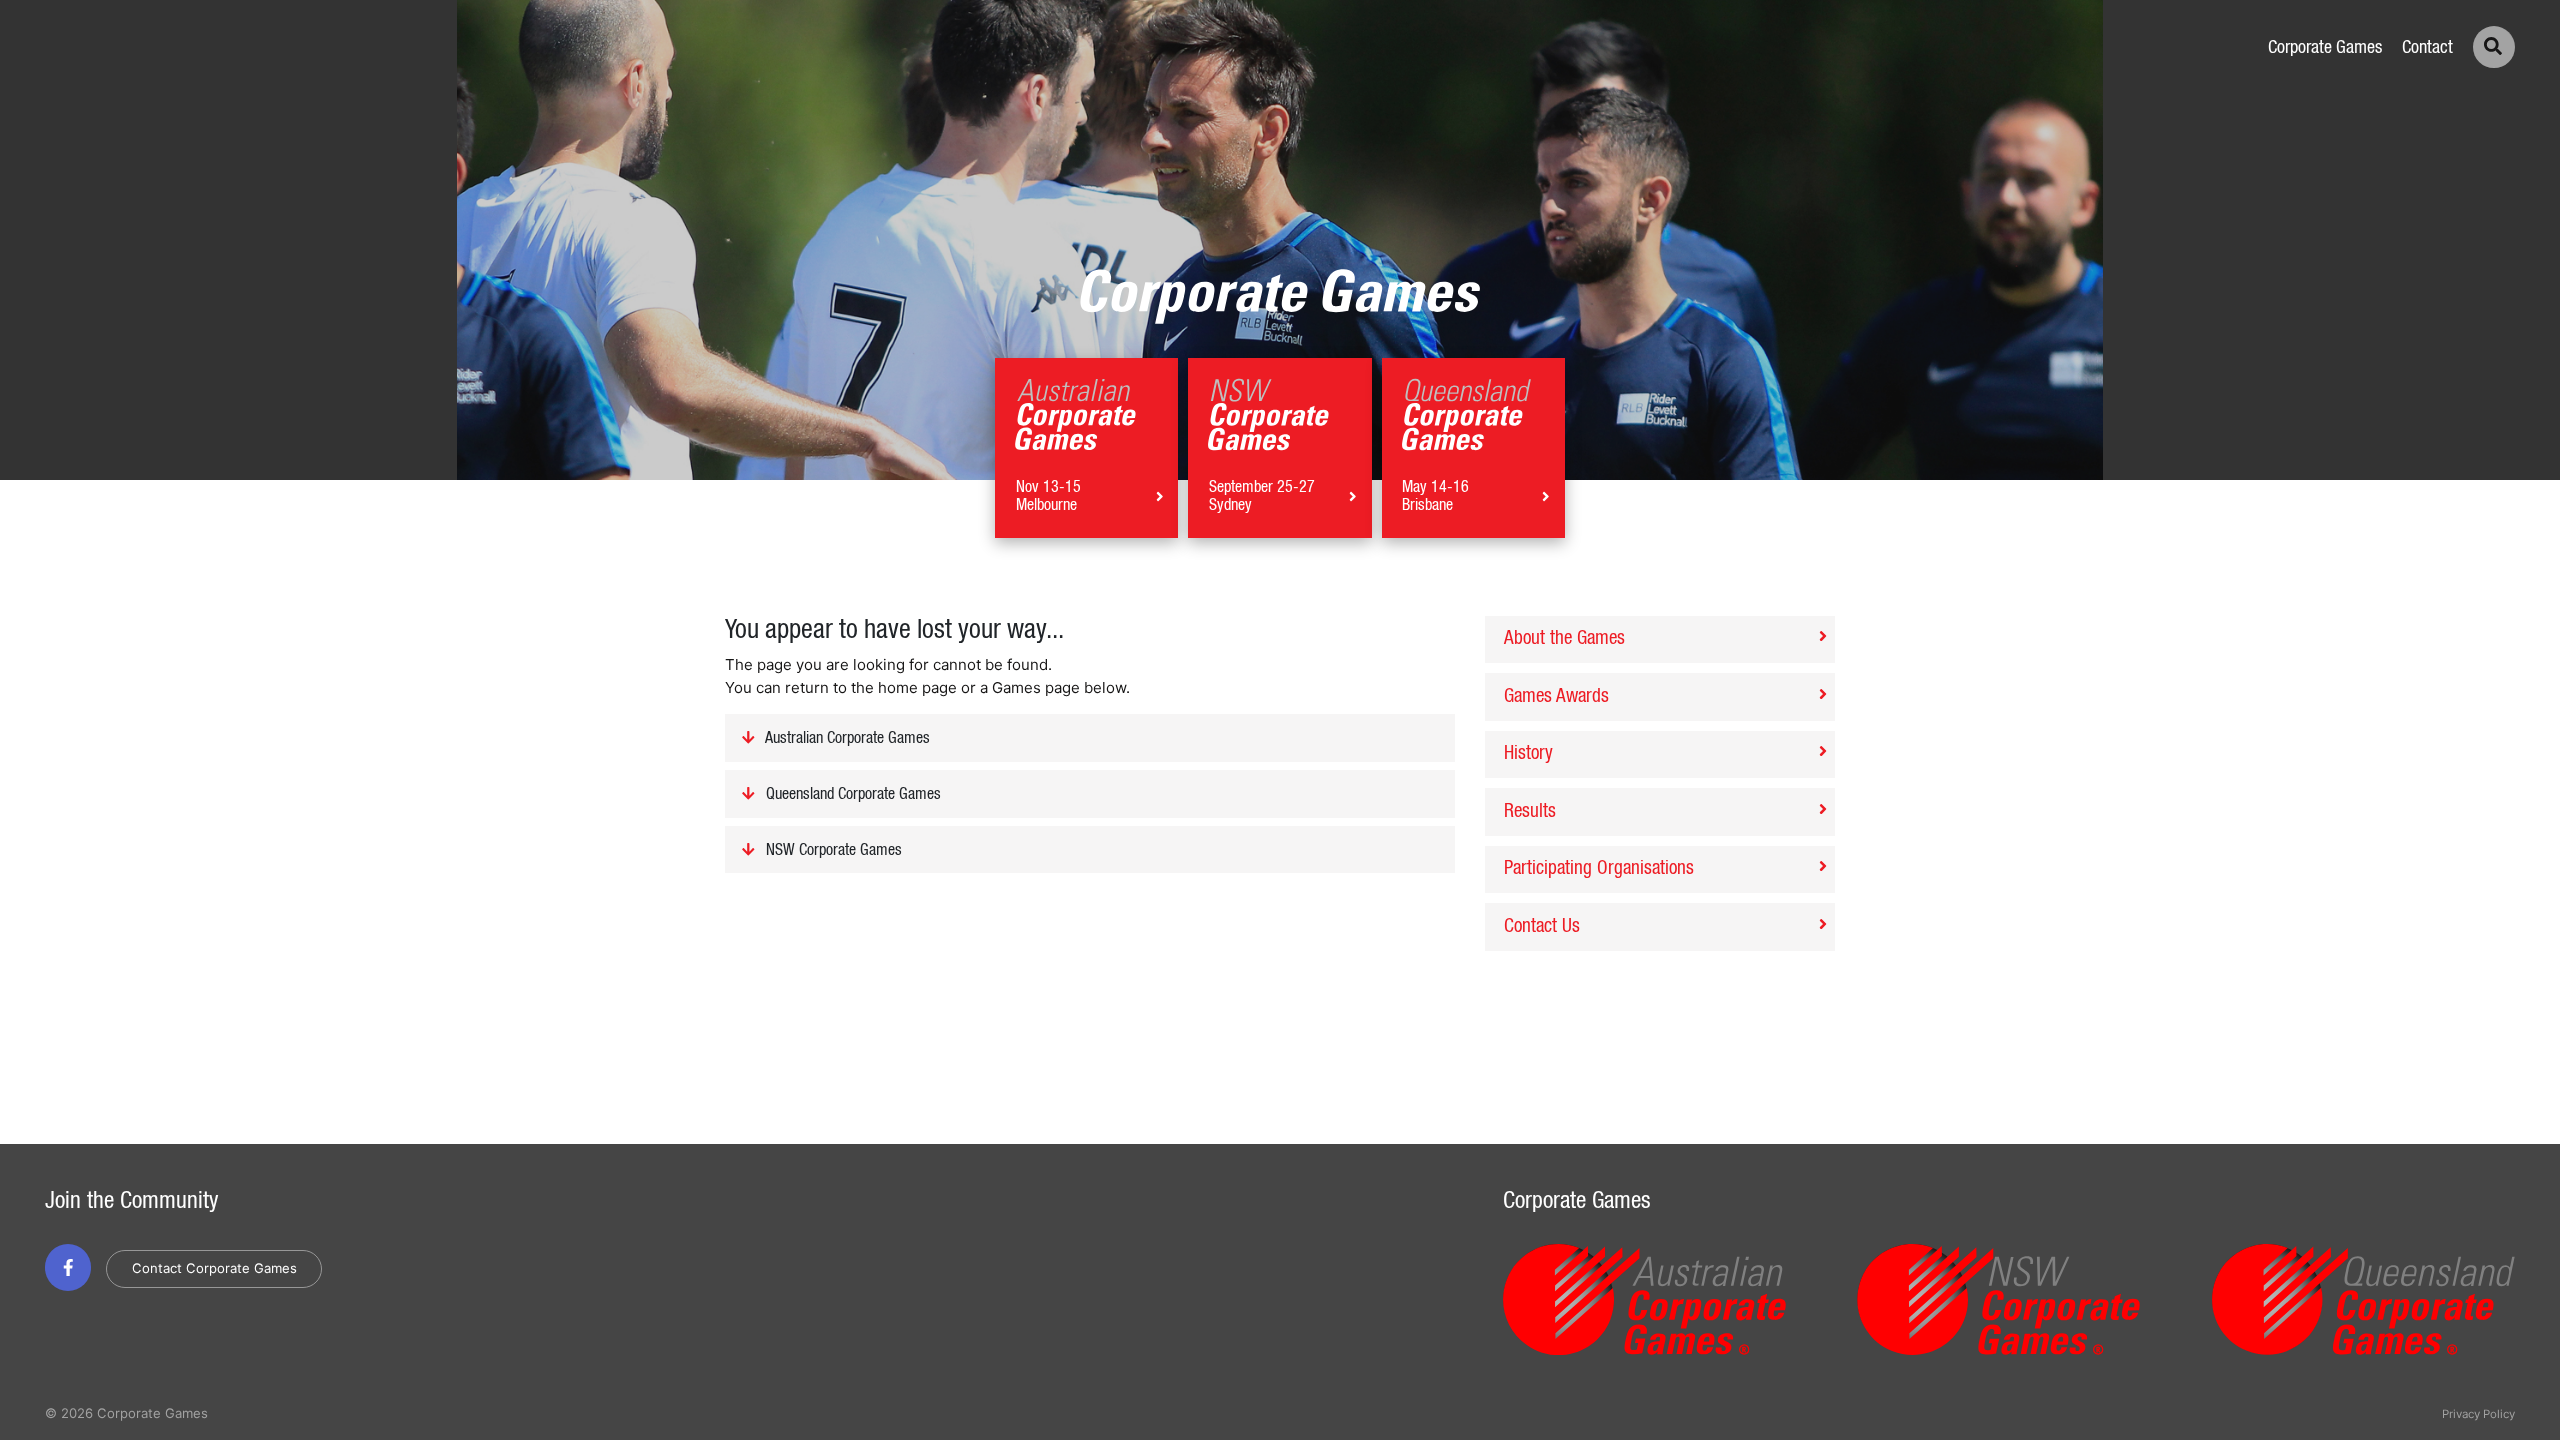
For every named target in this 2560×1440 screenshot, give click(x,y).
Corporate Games (2325, 48)
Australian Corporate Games (846, 739)
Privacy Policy (2478, 1414)
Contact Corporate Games (214, 1268)
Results (1530, 811)
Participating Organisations (1599, 868)
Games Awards (1556, 696)
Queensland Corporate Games (851, 795)
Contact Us (1542, 926)
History (1528, 753)
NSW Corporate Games (832, 850)
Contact (2427, 48)
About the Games (1564, 638)
